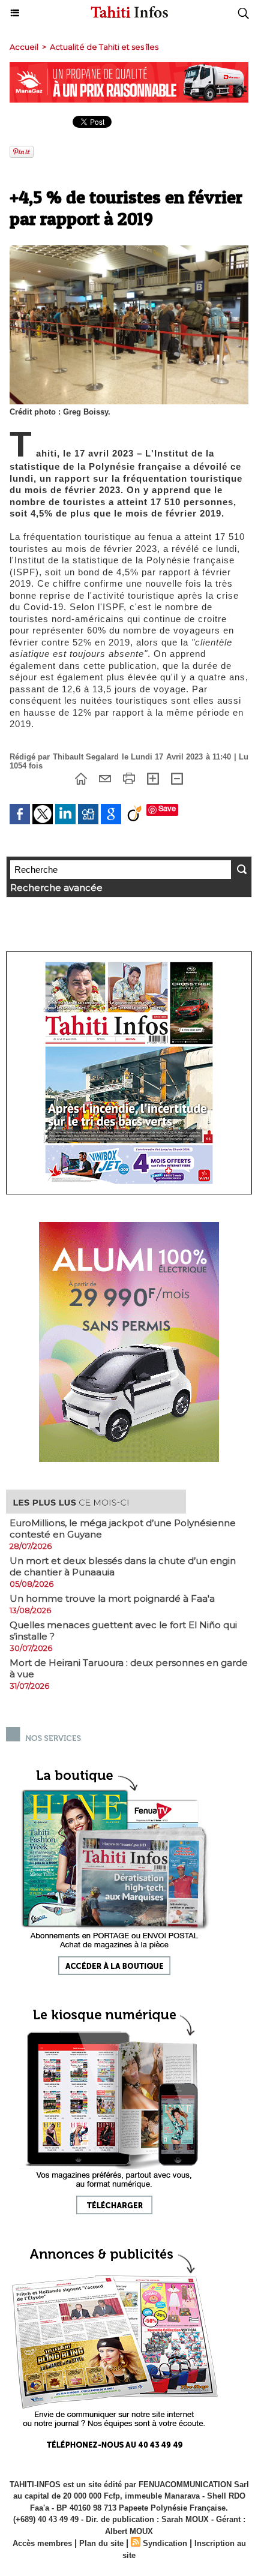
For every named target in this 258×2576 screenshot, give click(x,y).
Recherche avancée (56, 888)
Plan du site (101, 2543)
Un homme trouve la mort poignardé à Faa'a (112, 1598)
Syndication (165, 2543)
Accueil (24, 47)
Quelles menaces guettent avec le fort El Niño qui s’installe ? (123, 1631)
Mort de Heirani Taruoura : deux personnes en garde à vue (129, 1668)
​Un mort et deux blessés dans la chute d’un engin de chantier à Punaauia (123, 1566)
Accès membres (42, 2543)
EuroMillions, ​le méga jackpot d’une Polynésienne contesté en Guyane (123, 1529)
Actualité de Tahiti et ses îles (104, 47)
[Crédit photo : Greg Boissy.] (129, 250)
